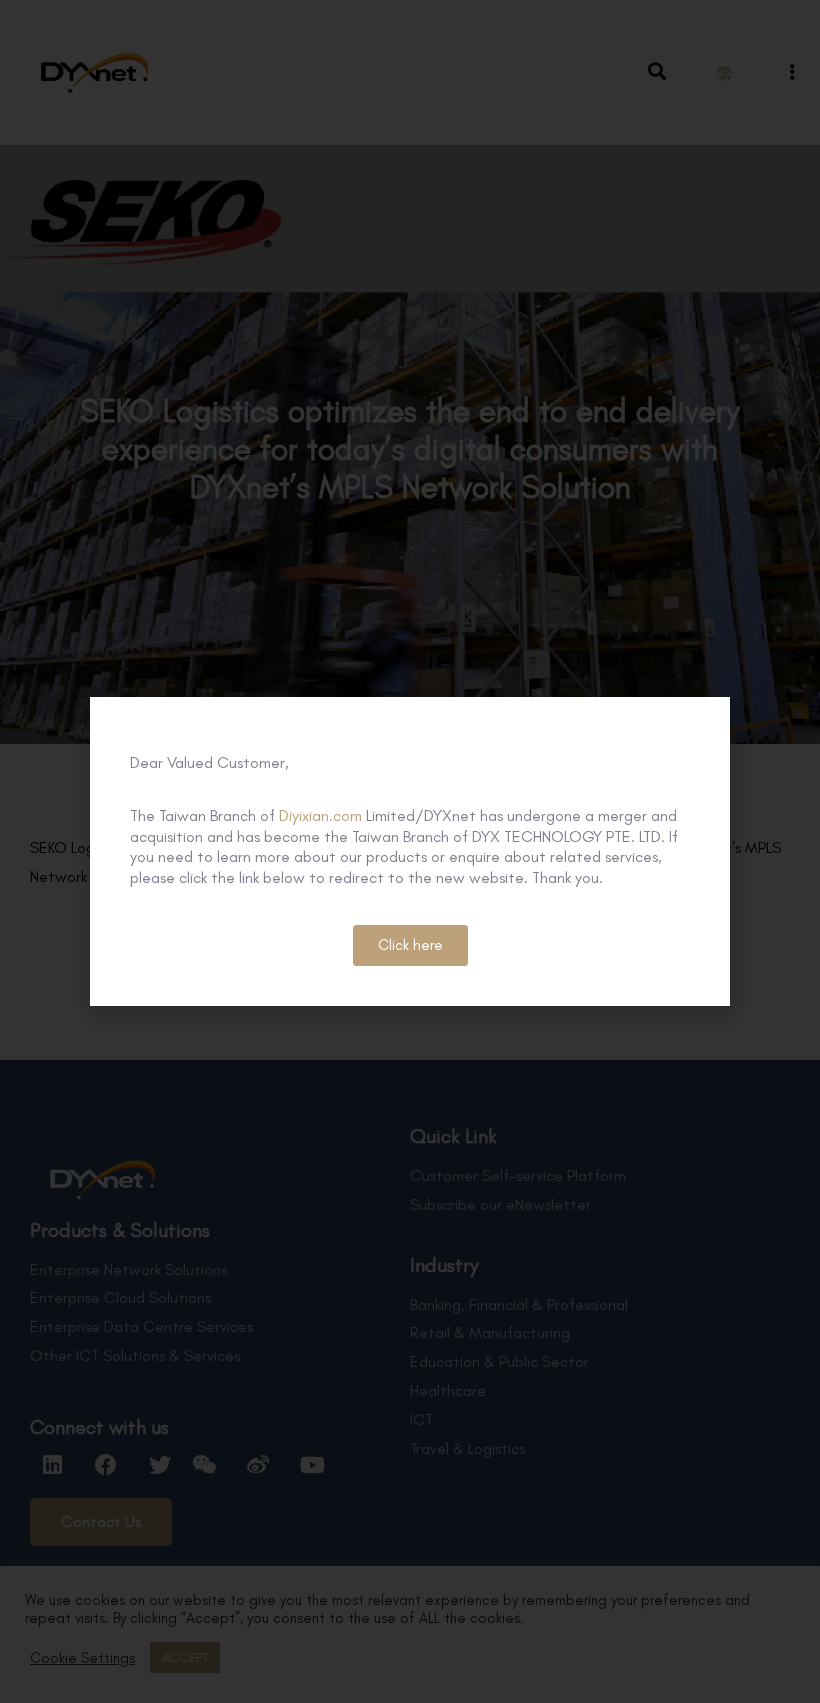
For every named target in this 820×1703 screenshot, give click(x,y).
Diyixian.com (320, 815)
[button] (410, 945)
